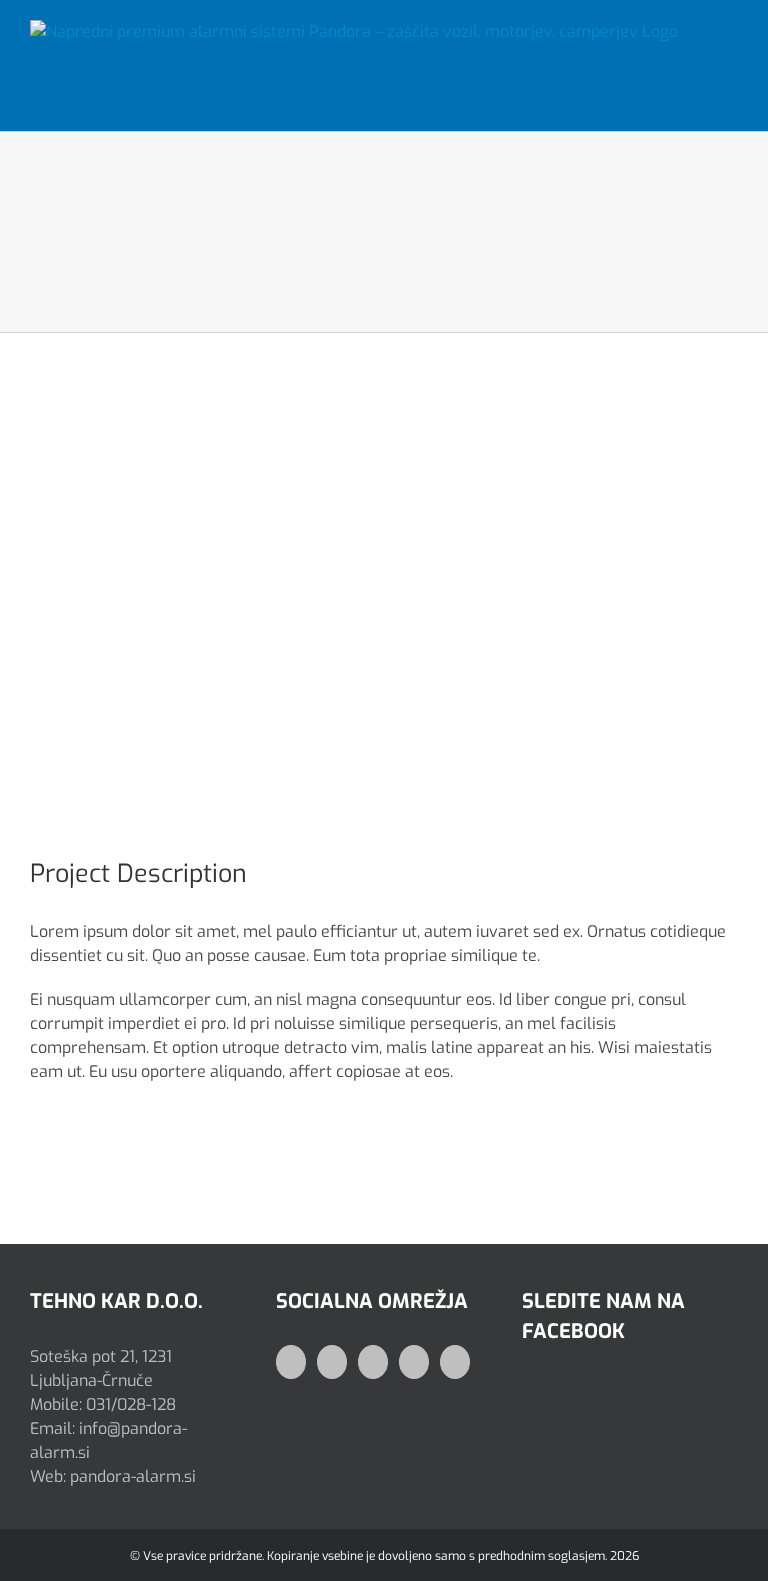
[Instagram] (332, 1362)
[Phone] (455, 1362)
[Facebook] (291, 1362)
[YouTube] (373, 1362)
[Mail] (414, 1362)
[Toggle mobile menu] (730, 43)
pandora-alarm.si (133, 1476)
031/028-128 (131, 1404)
